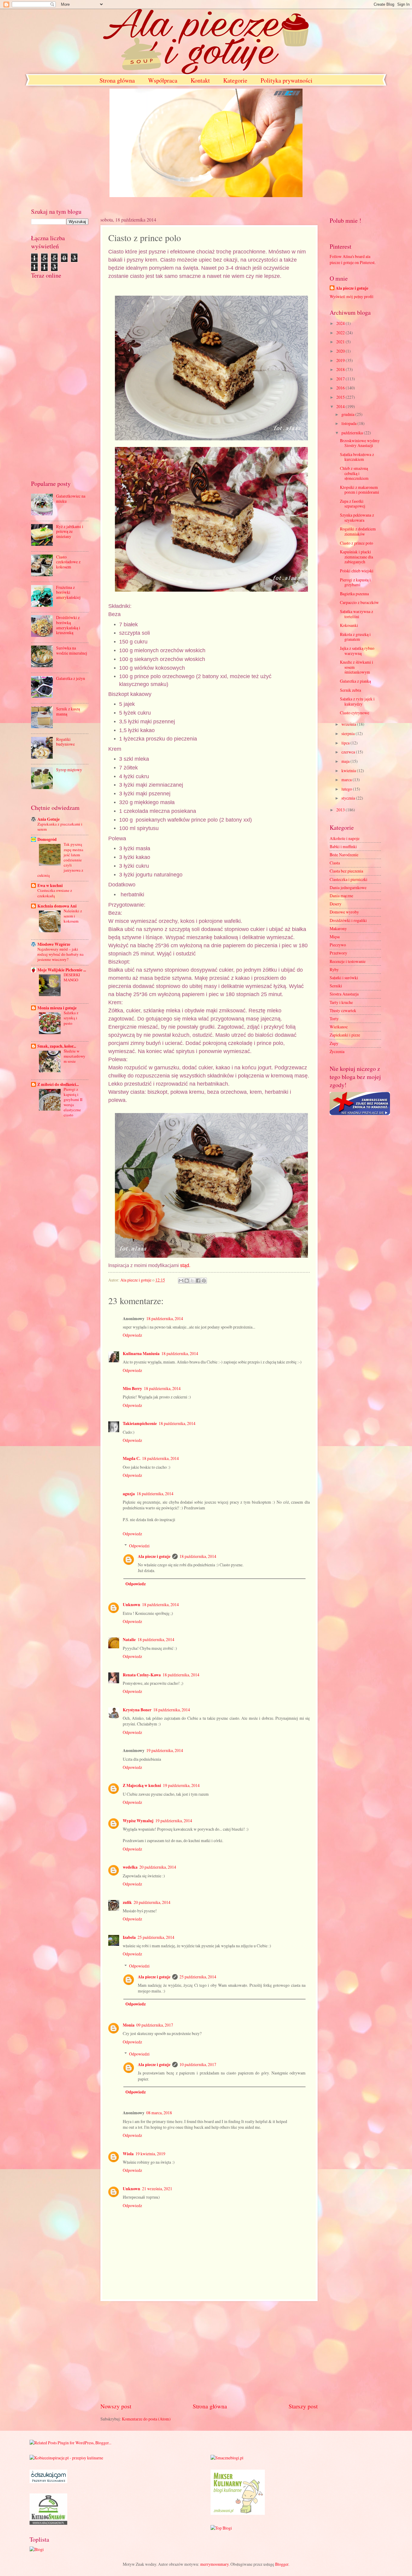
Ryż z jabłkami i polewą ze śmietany (70, 531)
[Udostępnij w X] (192, 1281)
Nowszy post (116, 2406)
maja (346, 761)
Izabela (129, 1937)
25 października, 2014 (156, 1937)
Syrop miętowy (69, 770)
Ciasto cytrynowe (355, 713)
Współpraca (163, 80)
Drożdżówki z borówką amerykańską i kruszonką (68, 625)
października (353, 433)
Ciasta (335, 863)
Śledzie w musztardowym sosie (74, 1056)
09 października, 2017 (155, 2025)
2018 (341, 369)
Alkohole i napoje (345, 838)
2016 (341, 388)
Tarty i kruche (341, 1002)
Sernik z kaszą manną (68, 711)
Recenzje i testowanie (348, 961)
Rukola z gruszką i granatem (355, 637)
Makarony (338, 928)
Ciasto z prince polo (357, 543)
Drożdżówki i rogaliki (348, 920)
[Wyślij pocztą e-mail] (181, 1281)
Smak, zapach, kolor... (57, 1046)
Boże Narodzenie (344, 855)
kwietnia (349, 771)
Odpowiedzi (139, 1546)
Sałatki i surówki (344, 978)
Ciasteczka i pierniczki (349, 879)
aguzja (129, 1494)
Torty (334, 1019)
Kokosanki (349, 625)
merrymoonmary (214, 2564)
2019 (341, 360)
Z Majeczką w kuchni (142, 1785)
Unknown (132, 1605)
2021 (341, 342)
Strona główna (117, 80)
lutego (347, 789)
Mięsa (335, 937)
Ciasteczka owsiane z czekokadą (55, 893)
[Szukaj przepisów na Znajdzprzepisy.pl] (221, 2528)
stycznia (349, 798)
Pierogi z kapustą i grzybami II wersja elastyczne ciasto (73, 1102)
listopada (349, 423)
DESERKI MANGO (72, 977)
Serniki (336, 986)
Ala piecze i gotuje (154, 1556)
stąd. (185, 1265)
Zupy (334, 1043)
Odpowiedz (132, 1335)
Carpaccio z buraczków (359, 602)
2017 (341, 379)
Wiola (128, 2154)
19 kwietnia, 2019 (150, 2154)
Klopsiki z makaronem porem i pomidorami (360, 490)
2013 (341, 810)
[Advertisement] (209, 2351)
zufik (127, 1902)
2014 (341, 406)
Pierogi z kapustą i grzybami (355, 582)
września (349, 724)
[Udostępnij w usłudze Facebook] (198, 1281)
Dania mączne (341, 896)
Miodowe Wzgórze (54, 944)
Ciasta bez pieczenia (346, 871)
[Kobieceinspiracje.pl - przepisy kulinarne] (66, 2458)
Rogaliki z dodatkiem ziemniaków (358, 531)
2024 (341, 323)
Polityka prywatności (287, 80)
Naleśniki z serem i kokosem (73, 916)
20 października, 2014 (158, 1867)
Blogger (282, 2564)
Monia (129, 2025)
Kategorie (235, 80)
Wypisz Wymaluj (138, 1821)
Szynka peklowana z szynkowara (357, 517)
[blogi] (37, 2549)
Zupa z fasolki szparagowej (353, 504)
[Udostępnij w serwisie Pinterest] (204, 1281)
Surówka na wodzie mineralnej (72, 650)
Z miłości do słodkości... (58, 1084)
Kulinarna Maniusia (141, 1354)
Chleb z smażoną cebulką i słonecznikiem (354, 473)
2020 (341, 351)
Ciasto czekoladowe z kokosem (68, 562)
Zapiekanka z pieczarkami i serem (60, 827)
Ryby (334, 969)
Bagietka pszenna (354, 594)
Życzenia (337, 1051)
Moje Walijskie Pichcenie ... (62, 970)
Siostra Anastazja (344, 994)
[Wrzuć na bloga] (187, 1281)
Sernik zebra (350, 690)
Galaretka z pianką (355, 681)
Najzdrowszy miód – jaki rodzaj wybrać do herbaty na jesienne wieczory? (60, 954)
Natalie (129, 1640)
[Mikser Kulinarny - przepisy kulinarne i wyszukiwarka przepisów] (238, 2513)
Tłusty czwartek (343, 1010)
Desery (336, 904)
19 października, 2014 (165, 1750)
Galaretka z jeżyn (71, 678)
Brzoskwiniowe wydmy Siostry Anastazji (360, 443)
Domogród (47, 839)
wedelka (130, 1867)
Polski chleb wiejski (357, 571)
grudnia (348, 414)
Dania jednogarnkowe (348, 887)
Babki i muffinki (343, 846)
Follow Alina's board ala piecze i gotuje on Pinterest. (353, 259)
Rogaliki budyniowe (65, 742)
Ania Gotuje (49, 819)
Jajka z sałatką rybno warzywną (357, 651)
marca (347, 780)
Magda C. (132, 1458)
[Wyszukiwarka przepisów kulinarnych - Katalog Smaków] (48, 2523)
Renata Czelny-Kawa (142, 1675)
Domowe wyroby (344, 912)
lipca (346, 743)
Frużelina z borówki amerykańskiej (68, 592)
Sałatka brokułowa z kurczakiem (357, 457)
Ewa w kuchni (50, 885)
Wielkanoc (339, 1027)
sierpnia (349, 733)
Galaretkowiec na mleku (71, 499)
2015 (341, 397)
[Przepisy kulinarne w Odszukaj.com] (48, 2482)
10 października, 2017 (198, 2064)
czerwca (349, 752)
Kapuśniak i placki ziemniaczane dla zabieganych (357, 557)
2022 (341, 333)
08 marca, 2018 (159, 2113)
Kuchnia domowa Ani (57, 906)
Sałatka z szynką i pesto (71, 1018)
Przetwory (338, 953)
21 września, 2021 (157, 2189)
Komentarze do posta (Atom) (146, 2419)
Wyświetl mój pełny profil (352, 296)
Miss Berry (132, 1389)
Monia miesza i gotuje (57, 1008)
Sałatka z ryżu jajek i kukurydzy (357, 701)
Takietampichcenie (140, 1423)
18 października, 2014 (165, 1318)
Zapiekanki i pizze (345, 1035)
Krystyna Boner (137, 1710)
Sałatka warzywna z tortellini (357, 614)
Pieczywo (338, 945)
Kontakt (200, 80)
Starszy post (303, 2406)
